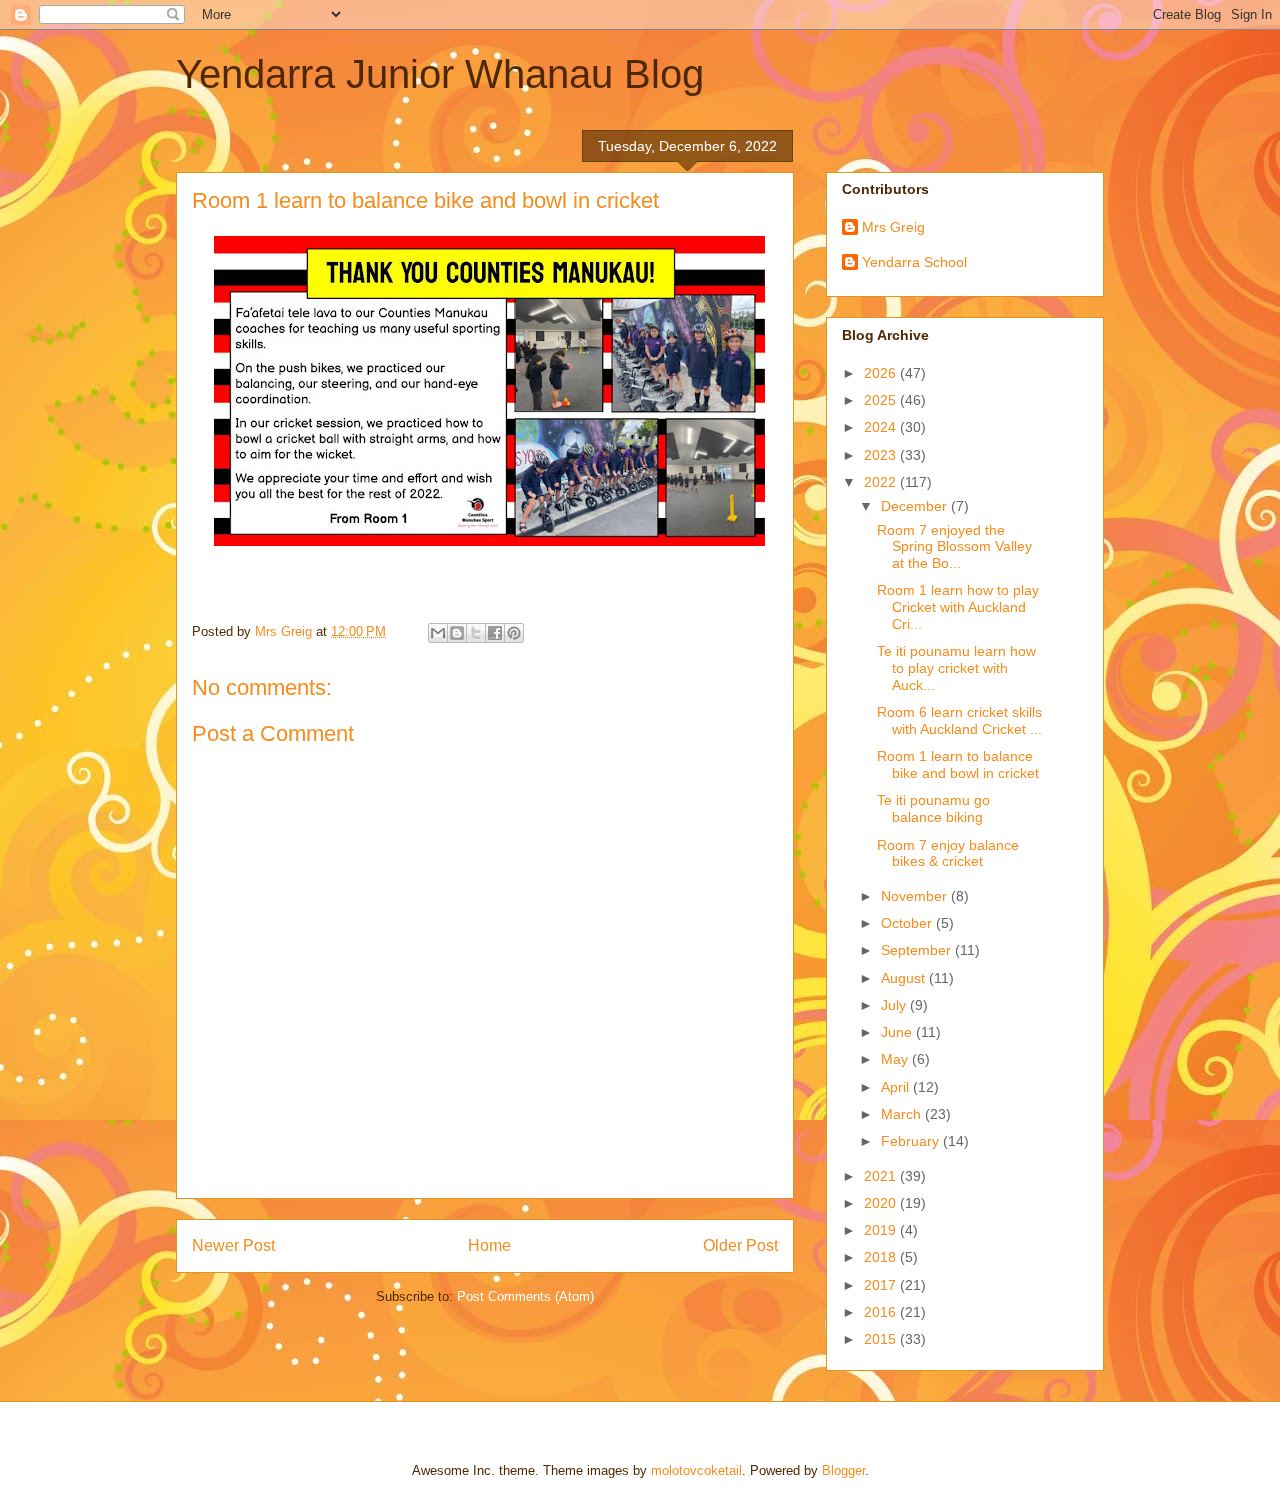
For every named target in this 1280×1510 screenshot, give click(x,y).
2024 (882, 427)
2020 (882, 1203)
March (903, 1114)
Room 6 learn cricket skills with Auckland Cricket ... (959, 720)
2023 (882, 455)
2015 (882, 1339)
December (916, 506)
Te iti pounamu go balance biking (933, 808)
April (897, 1087)
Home (489, 1245)
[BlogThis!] (457, 633)
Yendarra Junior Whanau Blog (440, 74)
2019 (882, 1230)
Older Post (740, 1245)
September (918, 950)
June (898, 1032)
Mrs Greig (893, 227)
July (895, 1005)
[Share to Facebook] (495, 633)
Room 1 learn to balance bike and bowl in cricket (958, 764)
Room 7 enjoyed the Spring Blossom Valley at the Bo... (954, 547)
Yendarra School (914, 262)
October (908, 923)
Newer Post (233, 1245)
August (905, 978)
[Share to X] (476, 633)
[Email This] (438, 633)
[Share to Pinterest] (514, 633)
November (916, 896)
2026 (882, 373)
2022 (882, 482)
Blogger (843, 1470)
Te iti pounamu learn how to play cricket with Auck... (956, 668)
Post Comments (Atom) (525, 1296)
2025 (882, 400)
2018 (882, 1257)
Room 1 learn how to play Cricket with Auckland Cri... (958, 607)
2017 (882, 1285)
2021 (882, 1176)
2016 (882, 1312)
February (912, 1141)
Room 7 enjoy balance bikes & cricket (948, 853)
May (896, 1059)
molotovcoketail (696, 1470)
